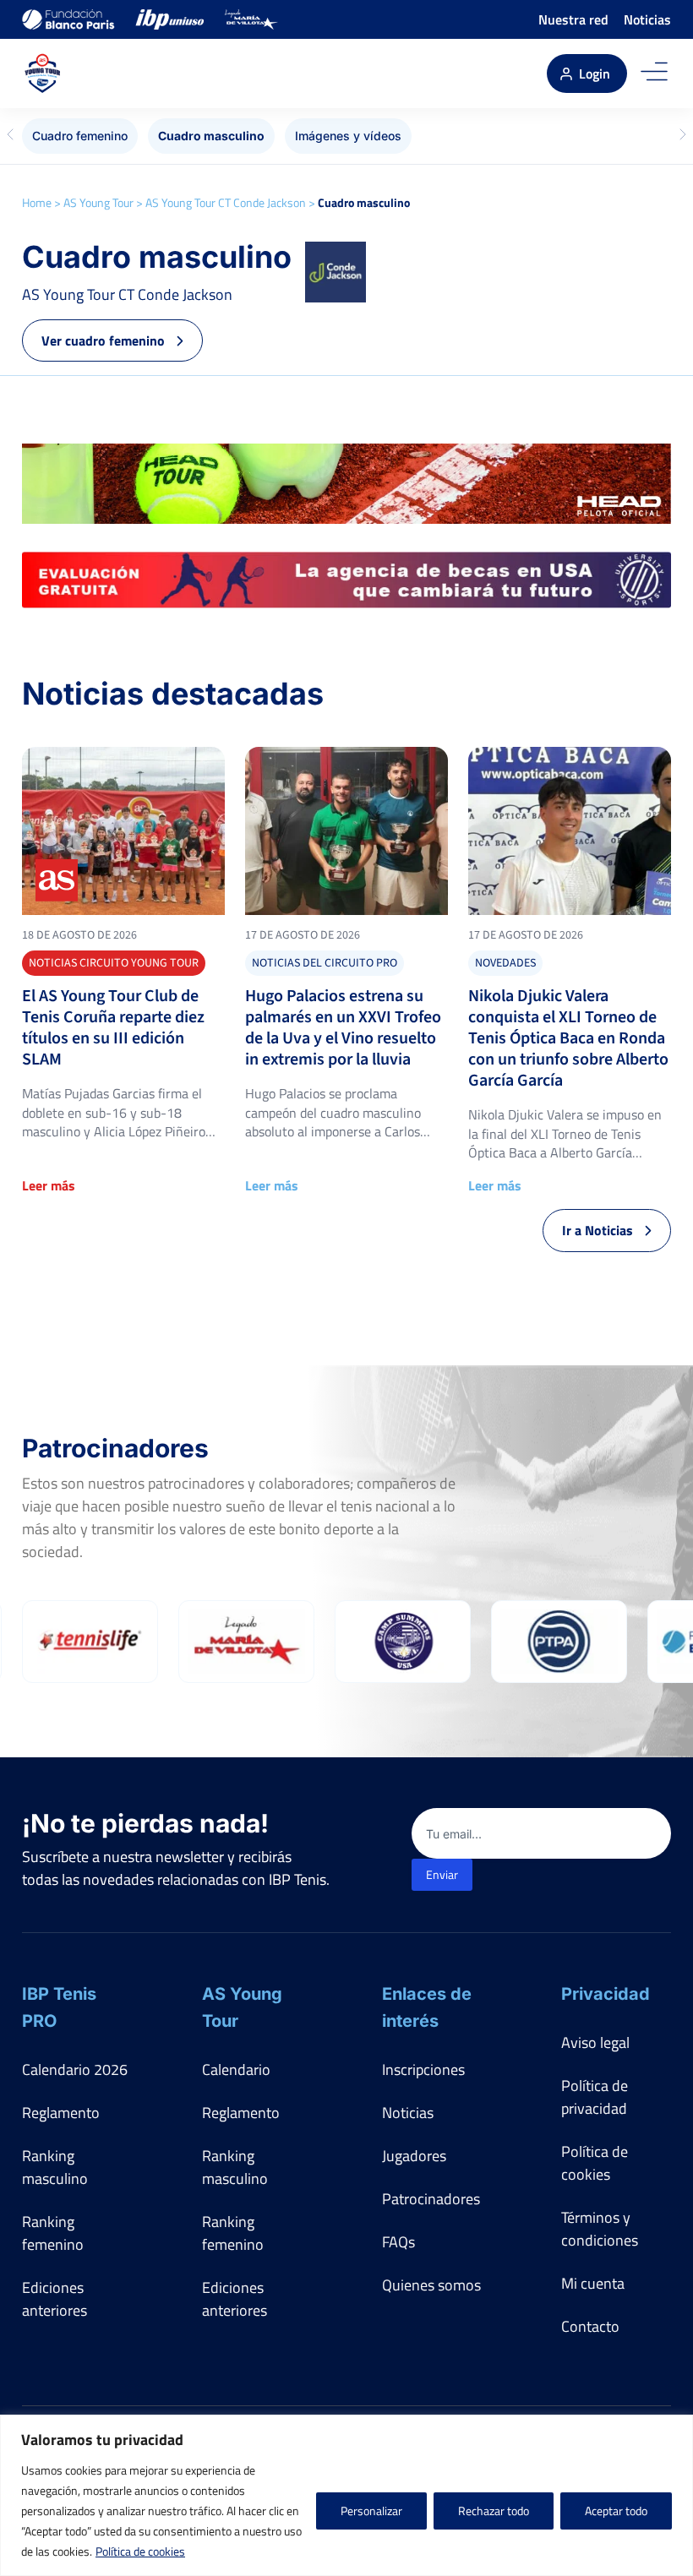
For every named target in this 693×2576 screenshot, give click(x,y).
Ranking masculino (55, 2167)
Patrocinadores (431, 2199)
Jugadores (414, 2156)
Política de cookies (140, 2551)
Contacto (590, 2326)
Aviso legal (595, 2042)
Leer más (49, 1185)
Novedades (505, 963)
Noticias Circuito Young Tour (114, 963)
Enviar (442, 1874)
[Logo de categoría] (123, 831)
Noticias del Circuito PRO (325, 963)
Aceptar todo (616, 2511)
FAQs (398, 2242)
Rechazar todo (494, 2511)
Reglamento (61, 2113)
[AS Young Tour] (46, 74)
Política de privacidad (595, 2097)
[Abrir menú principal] (654, 74)
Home (37, 202)
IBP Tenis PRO (59, 2007)
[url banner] (346, 484)
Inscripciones (423, 2070)
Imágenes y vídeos (348, 136)
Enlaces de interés (427, 2007)
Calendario (236, 2070)
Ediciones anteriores (55, 2299)
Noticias (647, 19)
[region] (346, 2495)
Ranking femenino (53, 2233)
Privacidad (606, 1994)
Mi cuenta (593, 2283)
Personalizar (371, 2511)
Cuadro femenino (80, 136)
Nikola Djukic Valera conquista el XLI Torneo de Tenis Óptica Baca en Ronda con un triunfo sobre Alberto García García (568, 1039)
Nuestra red (573, 19)
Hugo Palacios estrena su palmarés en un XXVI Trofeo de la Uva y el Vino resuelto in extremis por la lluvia (343, 1028)
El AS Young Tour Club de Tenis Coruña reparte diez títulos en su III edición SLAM (113, 1028)
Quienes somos (431, 2285)
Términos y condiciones (600, 2229)
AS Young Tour (98, 202)
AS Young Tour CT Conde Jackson (226, 202)
